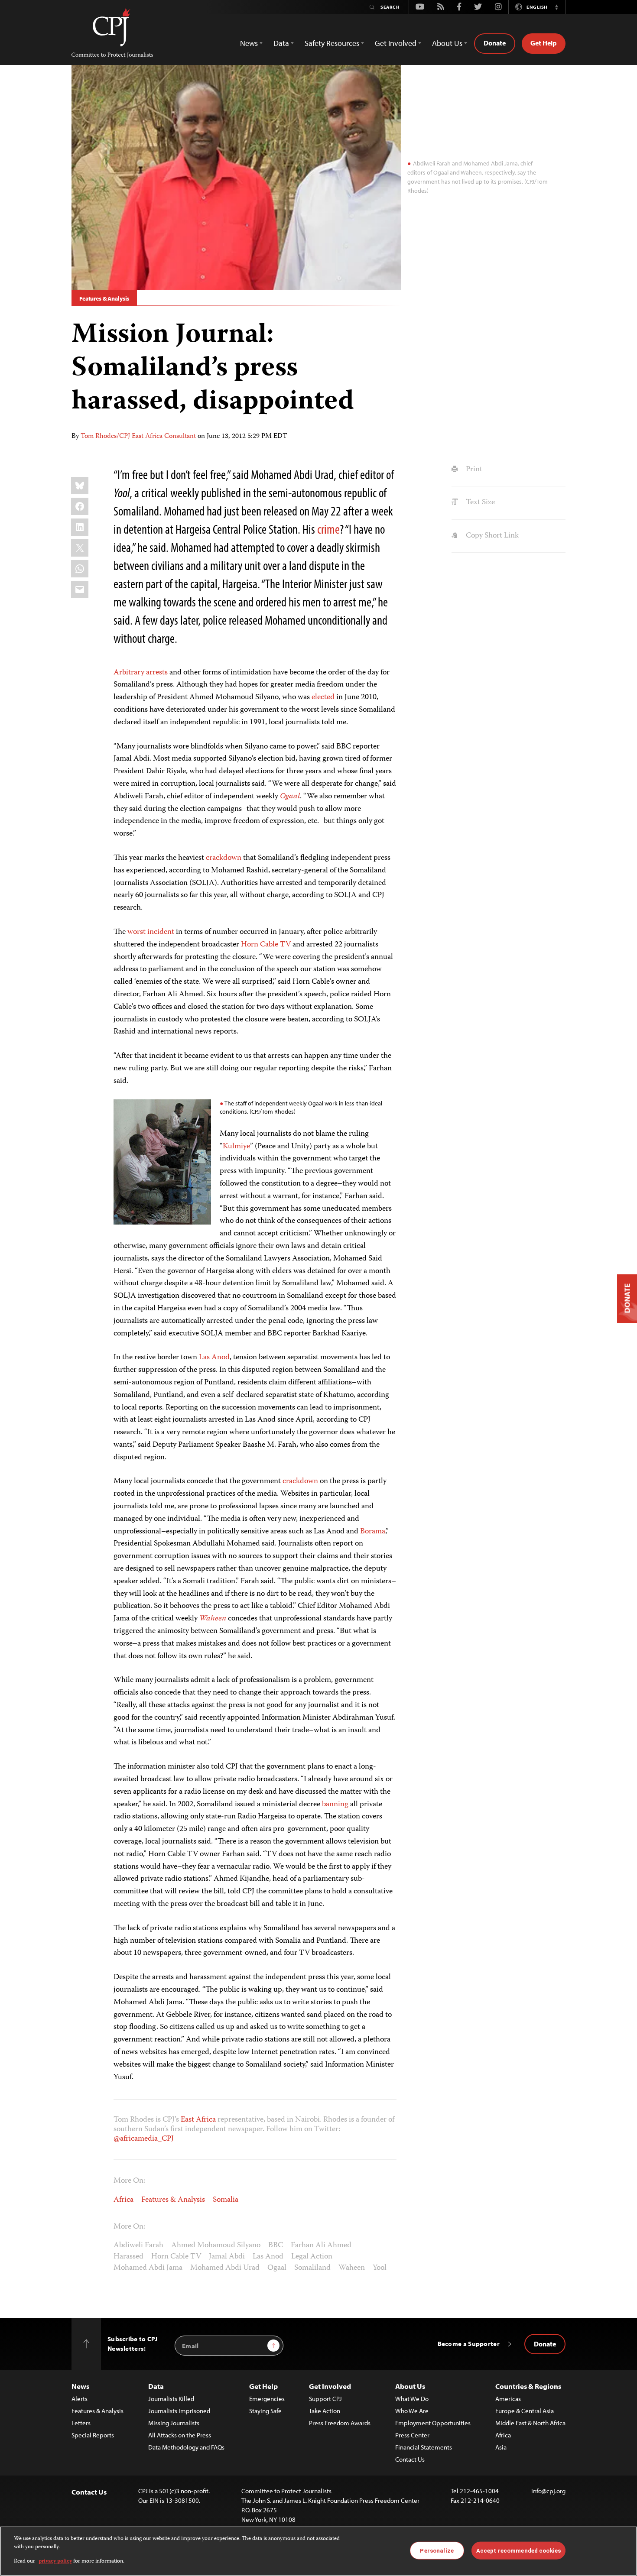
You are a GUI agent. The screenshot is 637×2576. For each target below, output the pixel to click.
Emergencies (267, 2399)
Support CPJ (325, 2399)
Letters (81, 2423)
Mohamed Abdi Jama (148, 2268)
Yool (380, 2268)
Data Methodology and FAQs (186, 2447)
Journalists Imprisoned (179, 2411)
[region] (318, 2551)
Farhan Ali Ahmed (321, 2245)
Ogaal (290, 797)
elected (323, 697)
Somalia (226, 2200)
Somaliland (312, 2268)
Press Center (412, 2435)
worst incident (151, 932)
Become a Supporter (469, 2344)
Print (473, 470)
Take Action (325, 2411)
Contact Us (410, 2459)
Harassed (128, 2257)
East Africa (198, 2120)
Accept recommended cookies (518, 2550)
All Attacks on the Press (180, 2435)
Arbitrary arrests (141, 673)
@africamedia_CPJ (144, 2139)
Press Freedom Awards (340, 2423)
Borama (373, 1532)
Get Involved (330, 2386)
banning (335, 1805)
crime (328, 529)
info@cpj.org (548, 2491)
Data (156, 2386)
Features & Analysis (104, 298)
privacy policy (55, 2561)
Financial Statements (424, 2447)
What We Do (412, 2399)
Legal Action (312, 2257)
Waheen (213, 1619)
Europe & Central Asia (525, 2411)
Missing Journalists (174, 2423)
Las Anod (214, 1358)
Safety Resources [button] (332, 43)
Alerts (80, 2399)
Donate (495, 43)
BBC (276, 2245)
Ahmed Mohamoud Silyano (216, 2245)
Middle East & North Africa (530, 2423)
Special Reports (93, 2435)
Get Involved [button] (396, 43)
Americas (508, 2399)
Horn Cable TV (266, 945)
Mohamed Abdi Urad (225, 2268)
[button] (556, 7)
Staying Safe (265, 2411)
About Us (410, 2386)
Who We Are (412, 2411)
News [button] (249, 43)
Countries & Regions (528, 2386)
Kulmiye (236, 1147)
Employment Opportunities (433, 2423)
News (80, 2386)
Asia (501, 2447)
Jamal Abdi (227, 2257)
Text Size (479, 502)
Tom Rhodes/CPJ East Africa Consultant (138, 437)
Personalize (437, 2550)
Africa (123, 2200)
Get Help (544, 43)
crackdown (224, 858)
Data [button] (281, 43)
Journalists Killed (171, 2399)
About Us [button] (447, 43)
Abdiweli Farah (138, 2245)
